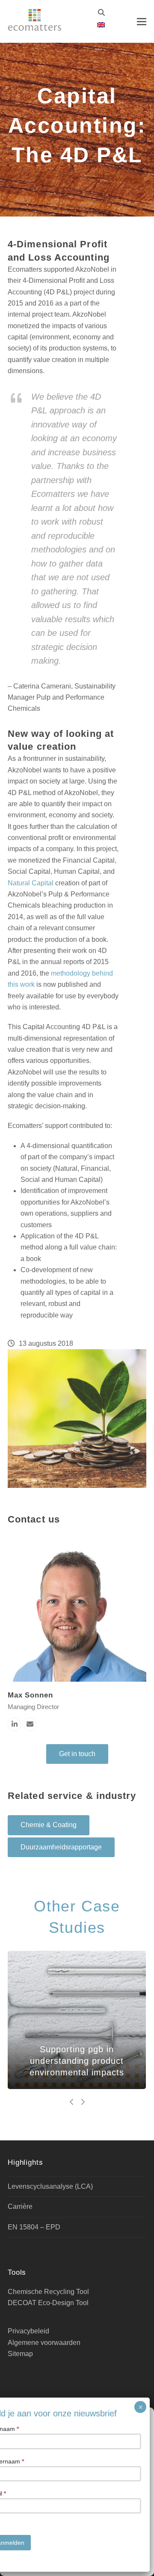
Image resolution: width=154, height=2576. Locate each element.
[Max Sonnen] (77, 1612)
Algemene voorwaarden (44, 2343)
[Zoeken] (101, 12)
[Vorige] (72, 2102)
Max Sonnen (30, 1695)
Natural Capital (31, 883)
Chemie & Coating (49, 1825)
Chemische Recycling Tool (48, 2292)
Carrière (20, 2207)
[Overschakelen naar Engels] (101, 25)
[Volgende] (83, 2102)
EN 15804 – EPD (34, 2227)
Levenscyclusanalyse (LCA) (50, 2186)
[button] (142, 22)
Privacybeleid (28, 2331)
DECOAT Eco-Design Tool (48, 2303)
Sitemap (20, 2354)
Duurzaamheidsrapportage (61, 1847)
